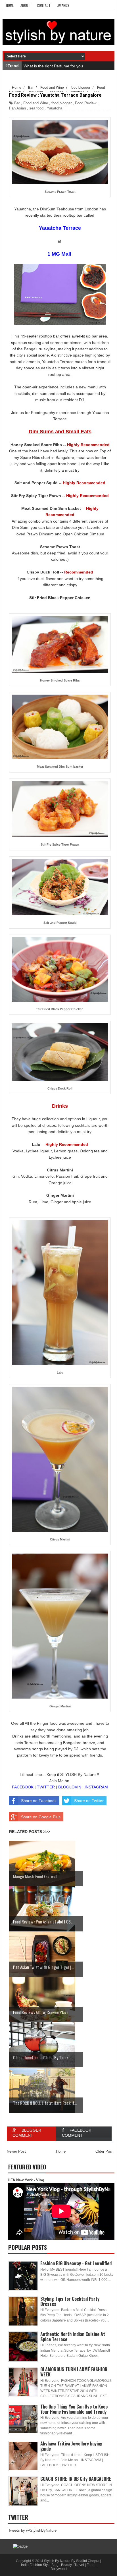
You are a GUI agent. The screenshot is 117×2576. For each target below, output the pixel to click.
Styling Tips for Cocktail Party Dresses (70, 2301)
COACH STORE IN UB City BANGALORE (76, 2479)
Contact (44, 5)
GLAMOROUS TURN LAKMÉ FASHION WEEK (74, 2372)
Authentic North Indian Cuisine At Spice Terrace (73, 2337)
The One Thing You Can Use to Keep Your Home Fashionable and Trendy (74, 2409)
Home (10, 5)
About (25, 5)
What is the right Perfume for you (53, 66)
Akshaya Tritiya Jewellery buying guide (71, 2446)
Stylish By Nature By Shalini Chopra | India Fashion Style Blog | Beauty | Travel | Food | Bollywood (61, 2565)
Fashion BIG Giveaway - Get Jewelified (76, 2263)
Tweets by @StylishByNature (32, 2530)
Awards (63, 5)
